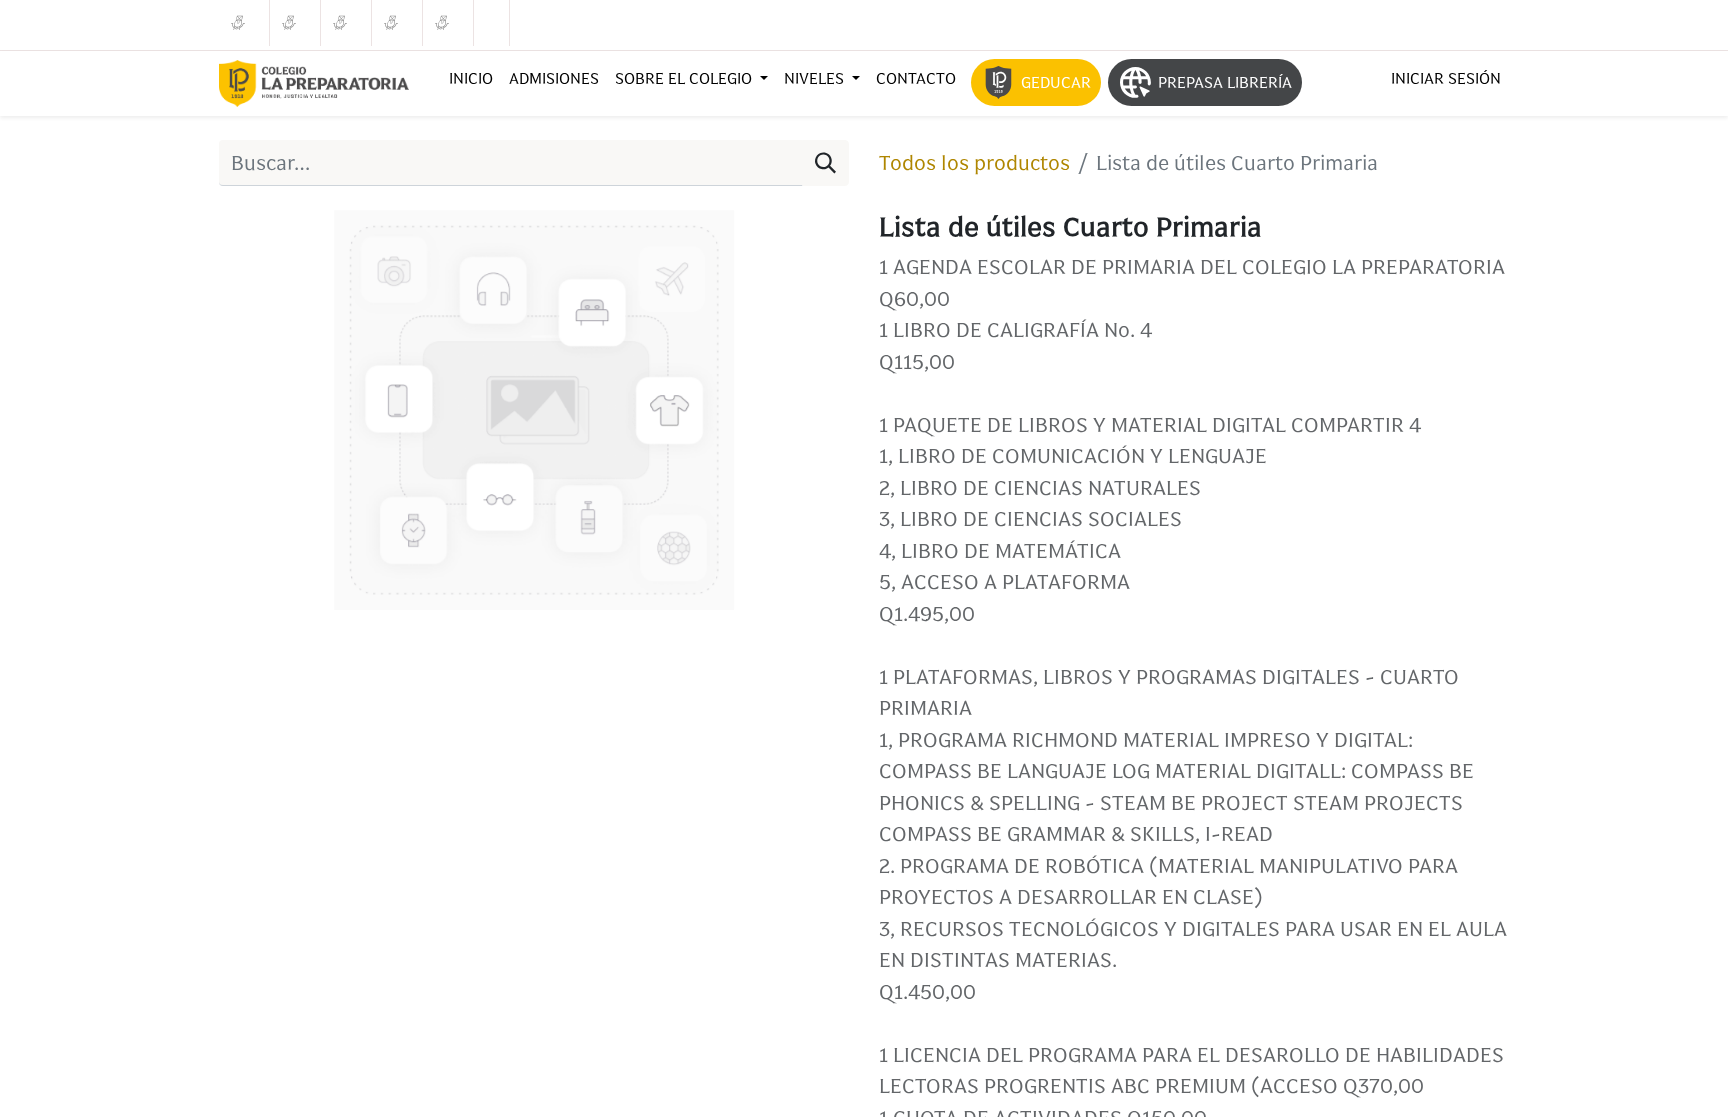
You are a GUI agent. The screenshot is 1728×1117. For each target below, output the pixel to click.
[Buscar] (825, 163)
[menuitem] (471, 79)
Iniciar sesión (1446, 78)
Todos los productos (974, 162)
